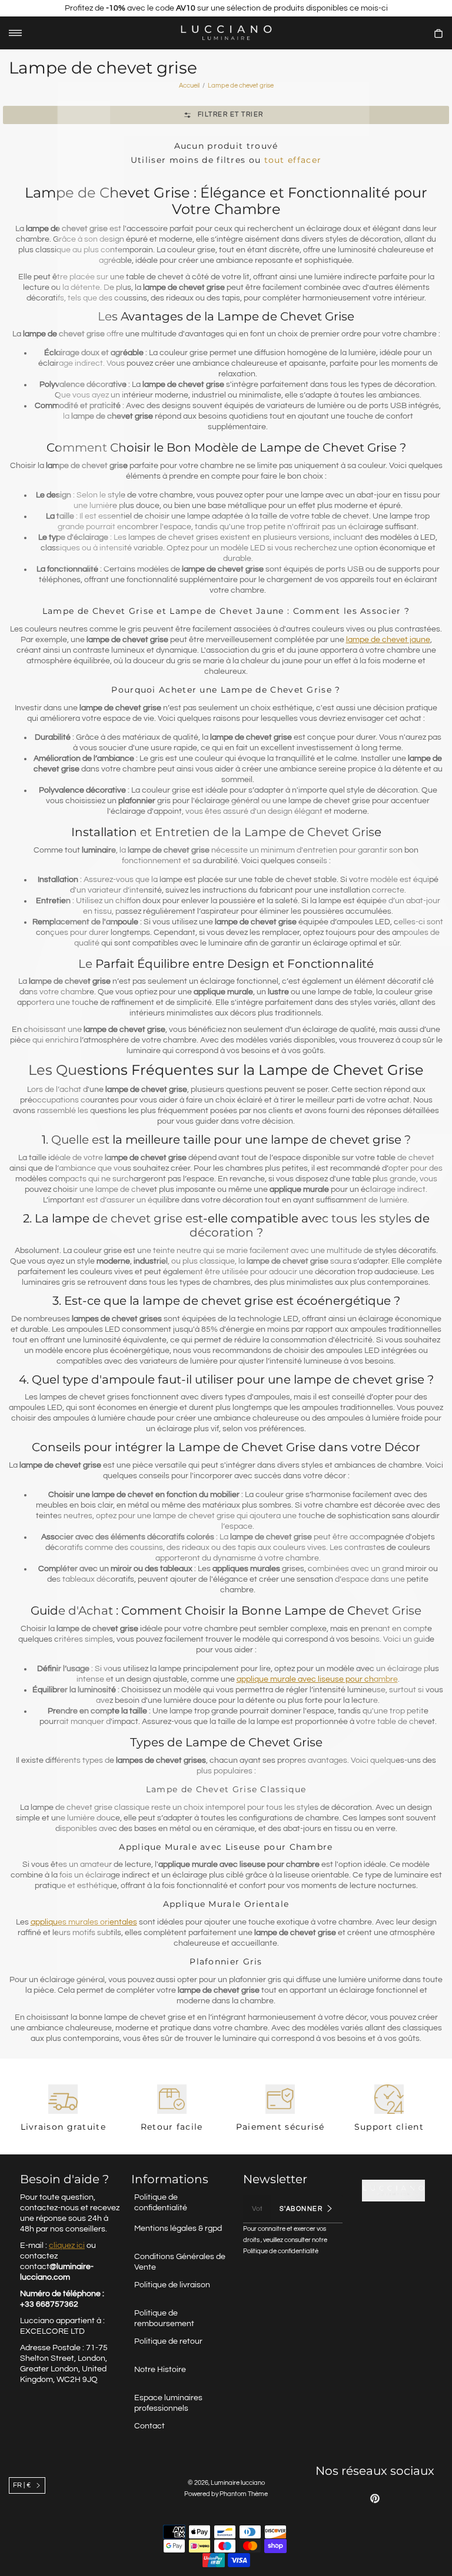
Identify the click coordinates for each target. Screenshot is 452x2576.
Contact (149, 2426)
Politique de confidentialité (161, 2203)
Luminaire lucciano (238, 2483)
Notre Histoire (160, 2370)
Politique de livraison (172, 2285)
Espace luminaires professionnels (168, 2403)
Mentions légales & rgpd (178, 2228)
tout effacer (293, 160)
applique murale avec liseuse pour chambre (317, 1679)
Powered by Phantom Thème (226, 2494)
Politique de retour (168, 2341)
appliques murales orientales (84, 1922)
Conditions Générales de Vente (180, 2262)
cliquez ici (67, 2246)
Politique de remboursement (164, 2318)
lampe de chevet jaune (388, 640)
